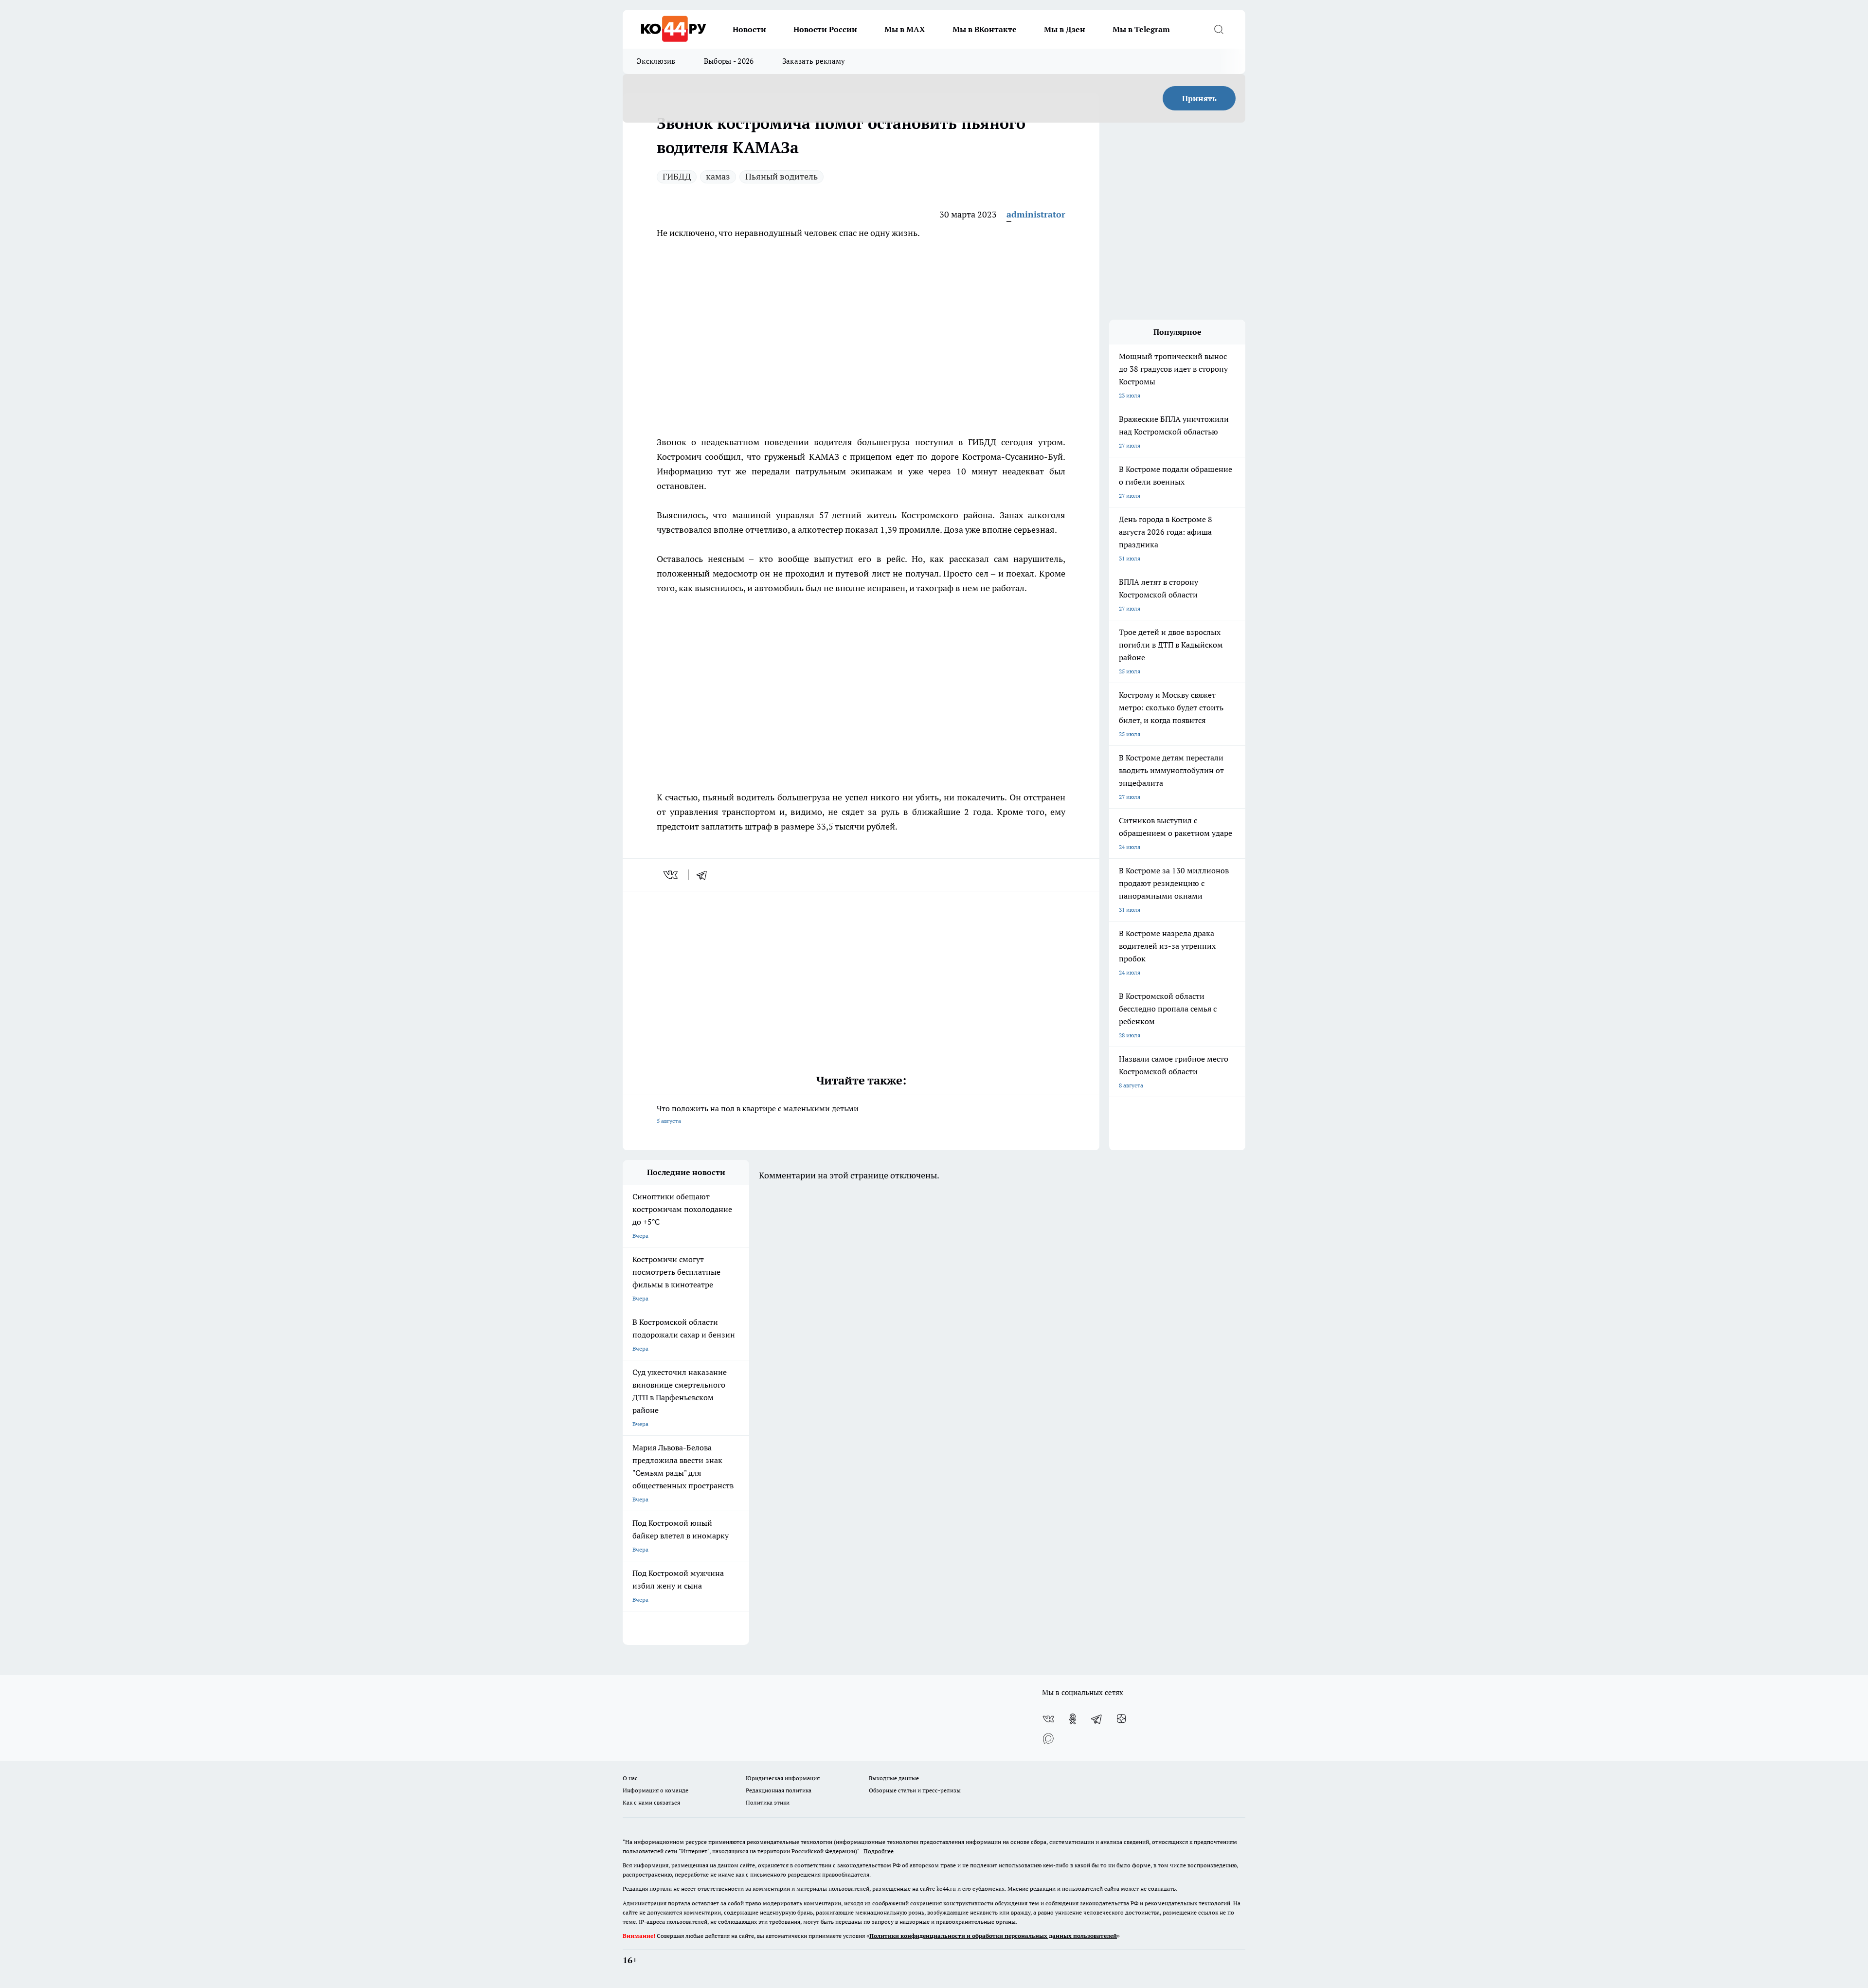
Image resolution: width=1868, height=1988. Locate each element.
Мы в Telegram (1141, 29)
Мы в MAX (905, 29)
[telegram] (705, 875)
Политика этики (768, 1802)
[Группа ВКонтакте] (1048, 1719)
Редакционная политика (779, 1790)
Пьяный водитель (781, 176)
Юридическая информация (783, 1778)
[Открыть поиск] (1219, 29)
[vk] (672, 875)
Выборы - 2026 (729, 61)
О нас (630, 1778)
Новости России (825, 29)
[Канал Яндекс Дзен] (1121, 1719)
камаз (718, 176)
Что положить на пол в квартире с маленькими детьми (758, 1114)
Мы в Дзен (1065, 29)
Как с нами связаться (651, 1802)
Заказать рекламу (814, 61)
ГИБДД (677, 176)
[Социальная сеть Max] (1048, 1738)
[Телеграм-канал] (1097, 1719)
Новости (749, 29)
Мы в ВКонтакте (985, 29)
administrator (1036, 214)
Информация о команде (656, 1790)
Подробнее (879, 1851)
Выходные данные (894, 1778)
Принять (1199, 98)
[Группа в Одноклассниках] (1073, 1719)
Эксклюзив (656, 61)
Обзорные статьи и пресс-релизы (915, 1790)
